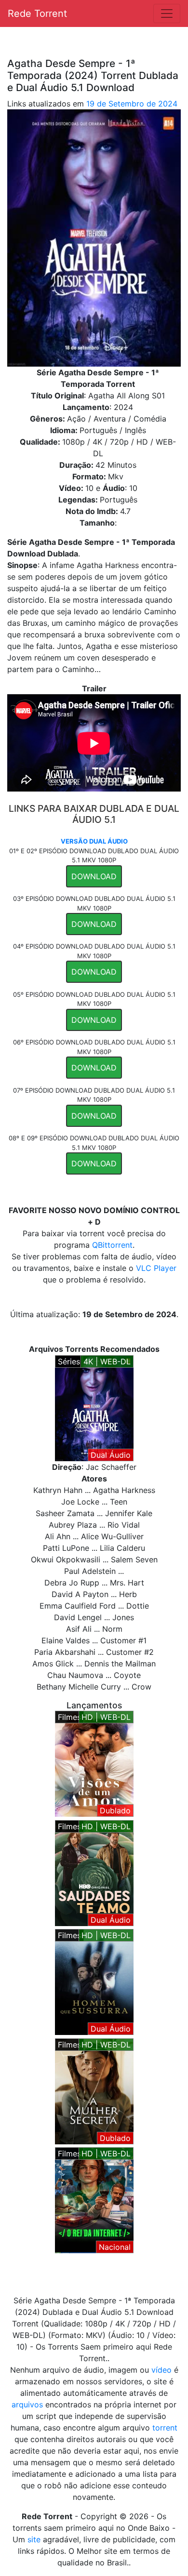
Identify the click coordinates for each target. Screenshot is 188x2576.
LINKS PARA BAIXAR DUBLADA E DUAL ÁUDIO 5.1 (94, 814)
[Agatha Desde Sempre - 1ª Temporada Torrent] (94, 1407)
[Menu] (167, 13)
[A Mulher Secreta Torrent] (94, 2090)
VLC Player (156, 1268)
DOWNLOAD (94, 876)
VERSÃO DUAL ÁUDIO (94, 841)
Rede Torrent (37, 13)
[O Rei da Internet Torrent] (94, 2199)
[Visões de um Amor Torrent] (94, 1763)
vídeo (161, 2370)
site (34, 2539)
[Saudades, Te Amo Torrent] (94, 1872)
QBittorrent (112, 1245)
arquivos (27, 2404)
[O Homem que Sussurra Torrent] (94, 1981)
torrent (165, 2428)
